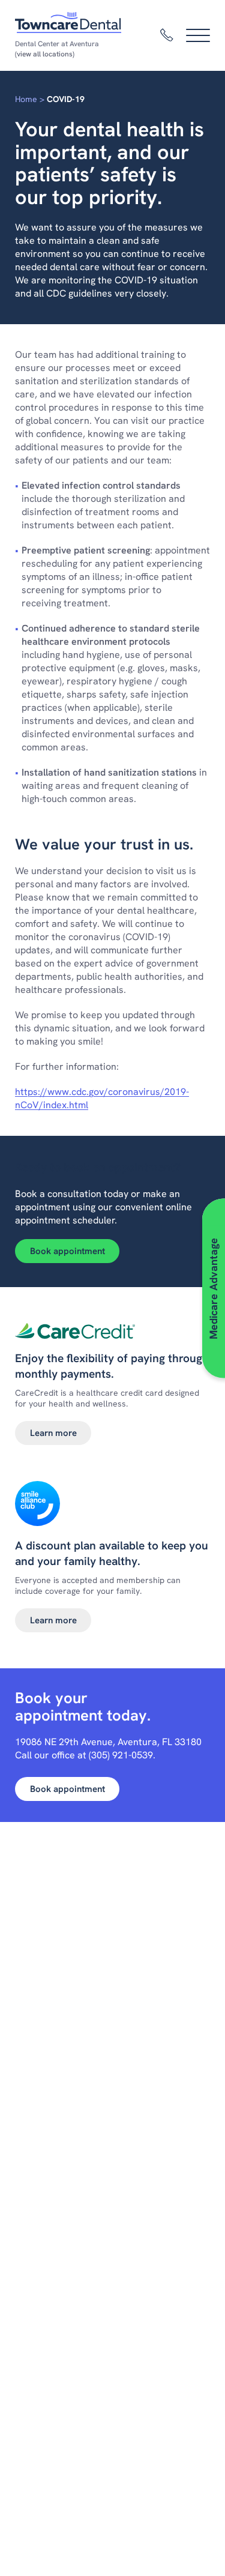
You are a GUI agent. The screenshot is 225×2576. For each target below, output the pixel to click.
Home (26, 99)
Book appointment (67, 1251)
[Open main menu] (198, 35)
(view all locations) (45, 54)
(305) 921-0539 (121, 1755)
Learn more (53, 1433)
